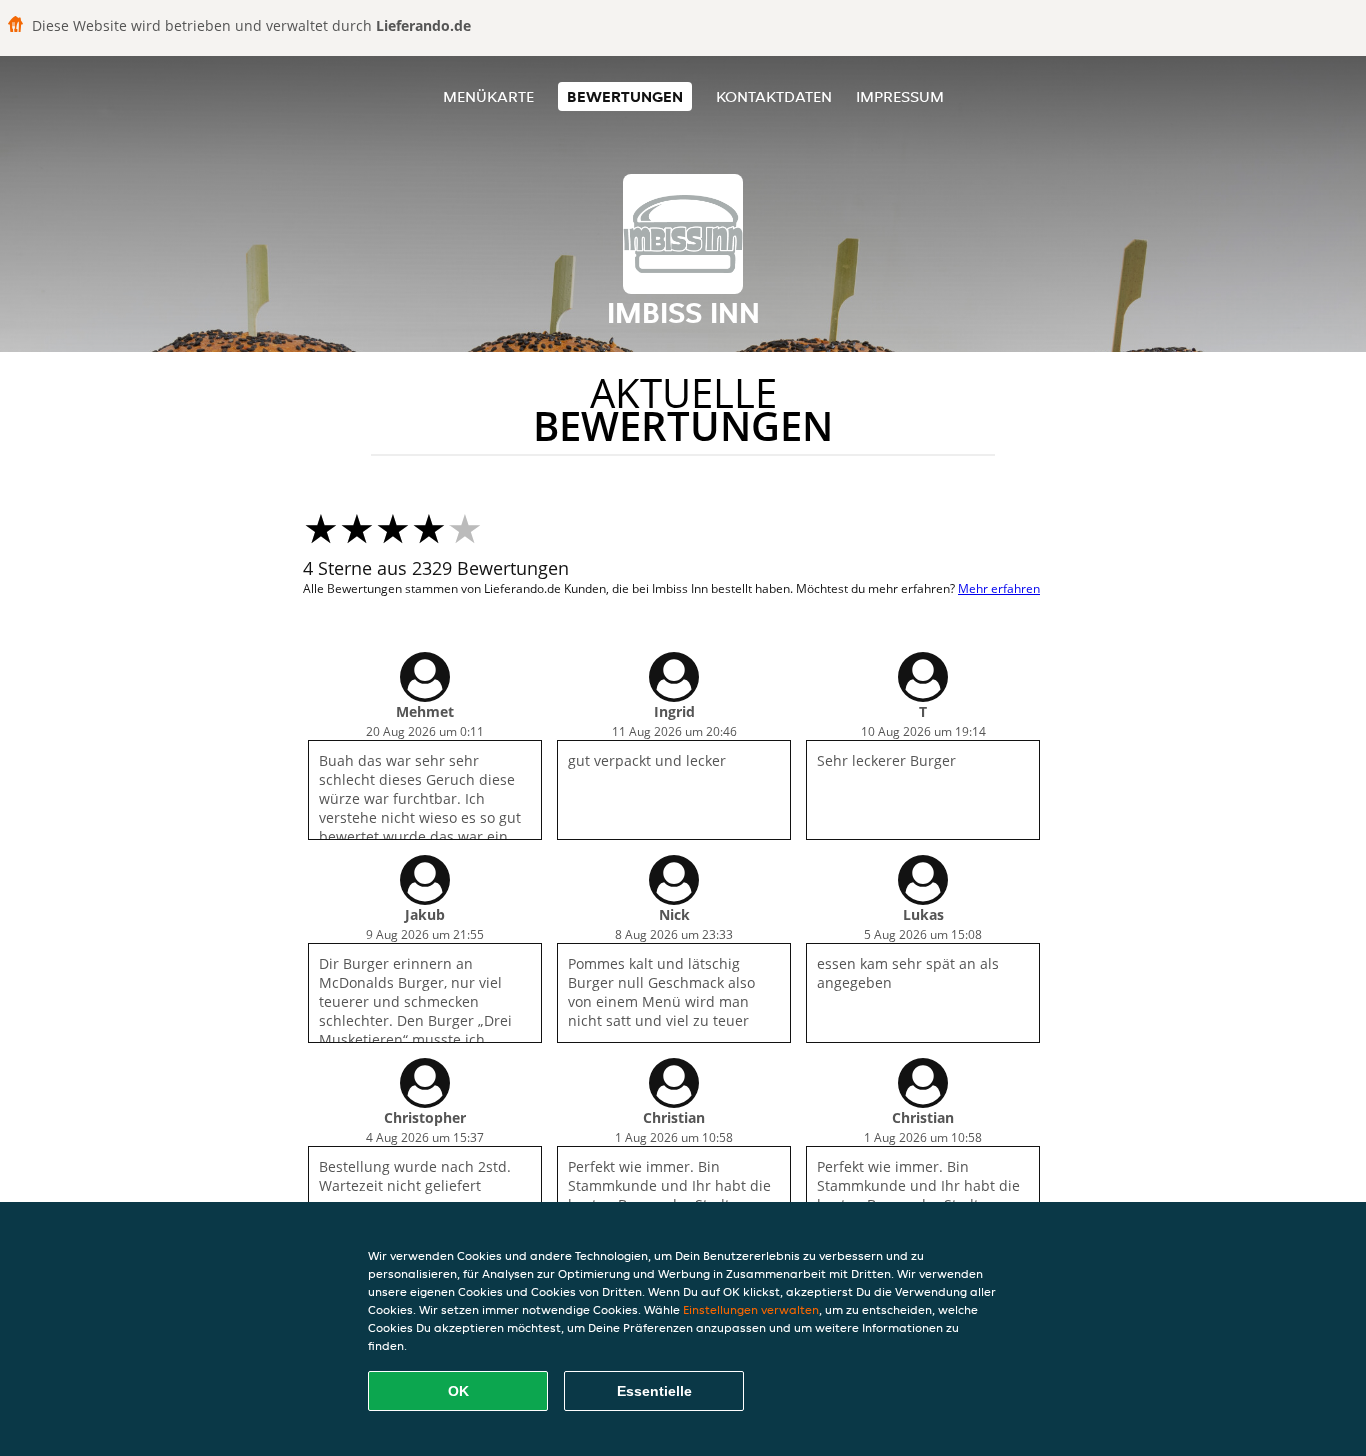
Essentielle (654, 1391)
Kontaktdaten (774, 96)
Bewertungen (625, 96)
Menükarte (488, 96)
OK (458, 1391)
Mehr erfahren (999, 588)
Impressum (900, 96)
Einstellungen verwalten (751, 1309)
